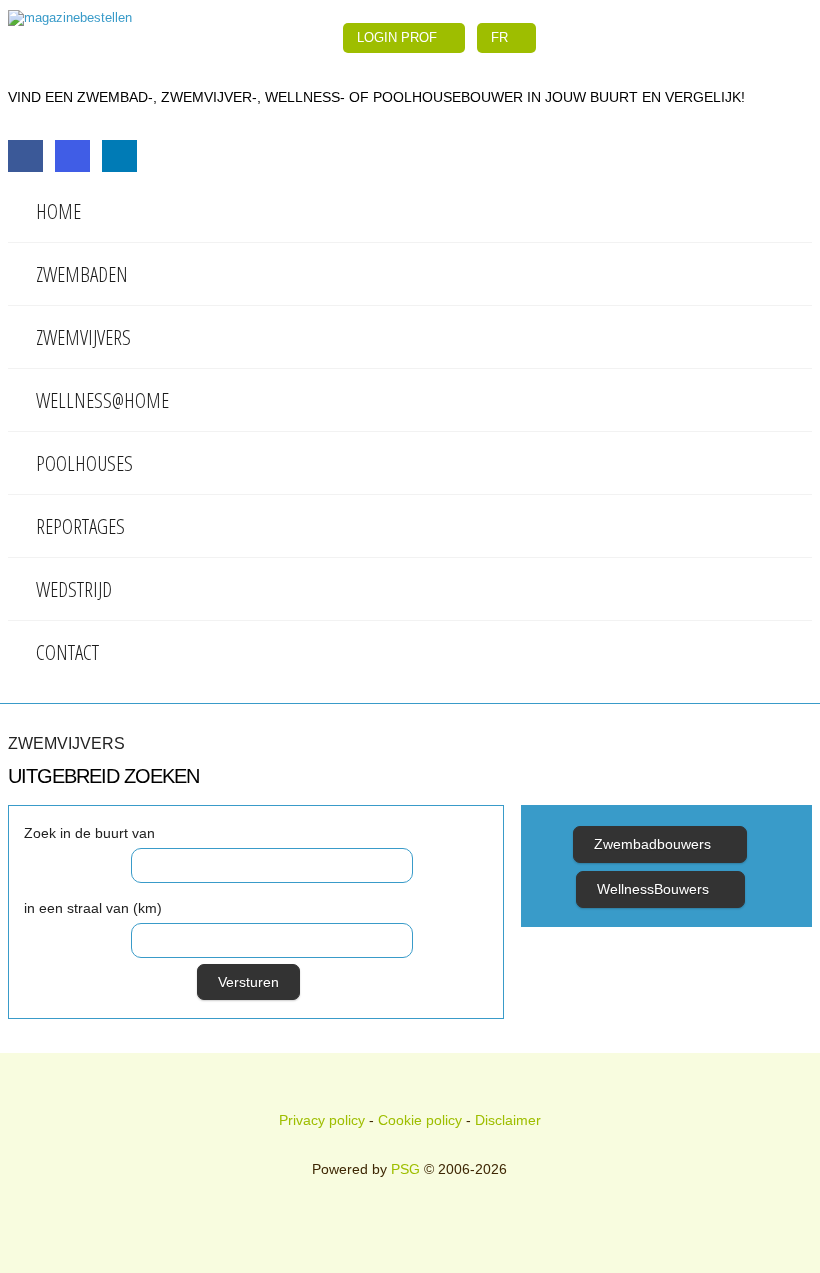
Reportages (80, 526)
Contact (67, 652)
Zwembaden (82, 274)
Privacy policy (322, 1120)
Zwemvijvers (83, 337)
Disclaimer (508, 1120)
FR (501, 37)
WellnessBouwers (655, 889)
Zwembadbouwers (654, 844)
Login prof (399, 37)
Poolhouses (84, 463)
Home (58, 211)
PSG (405, 1169)
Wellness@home (102, 400)
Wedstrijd (74, 589)
